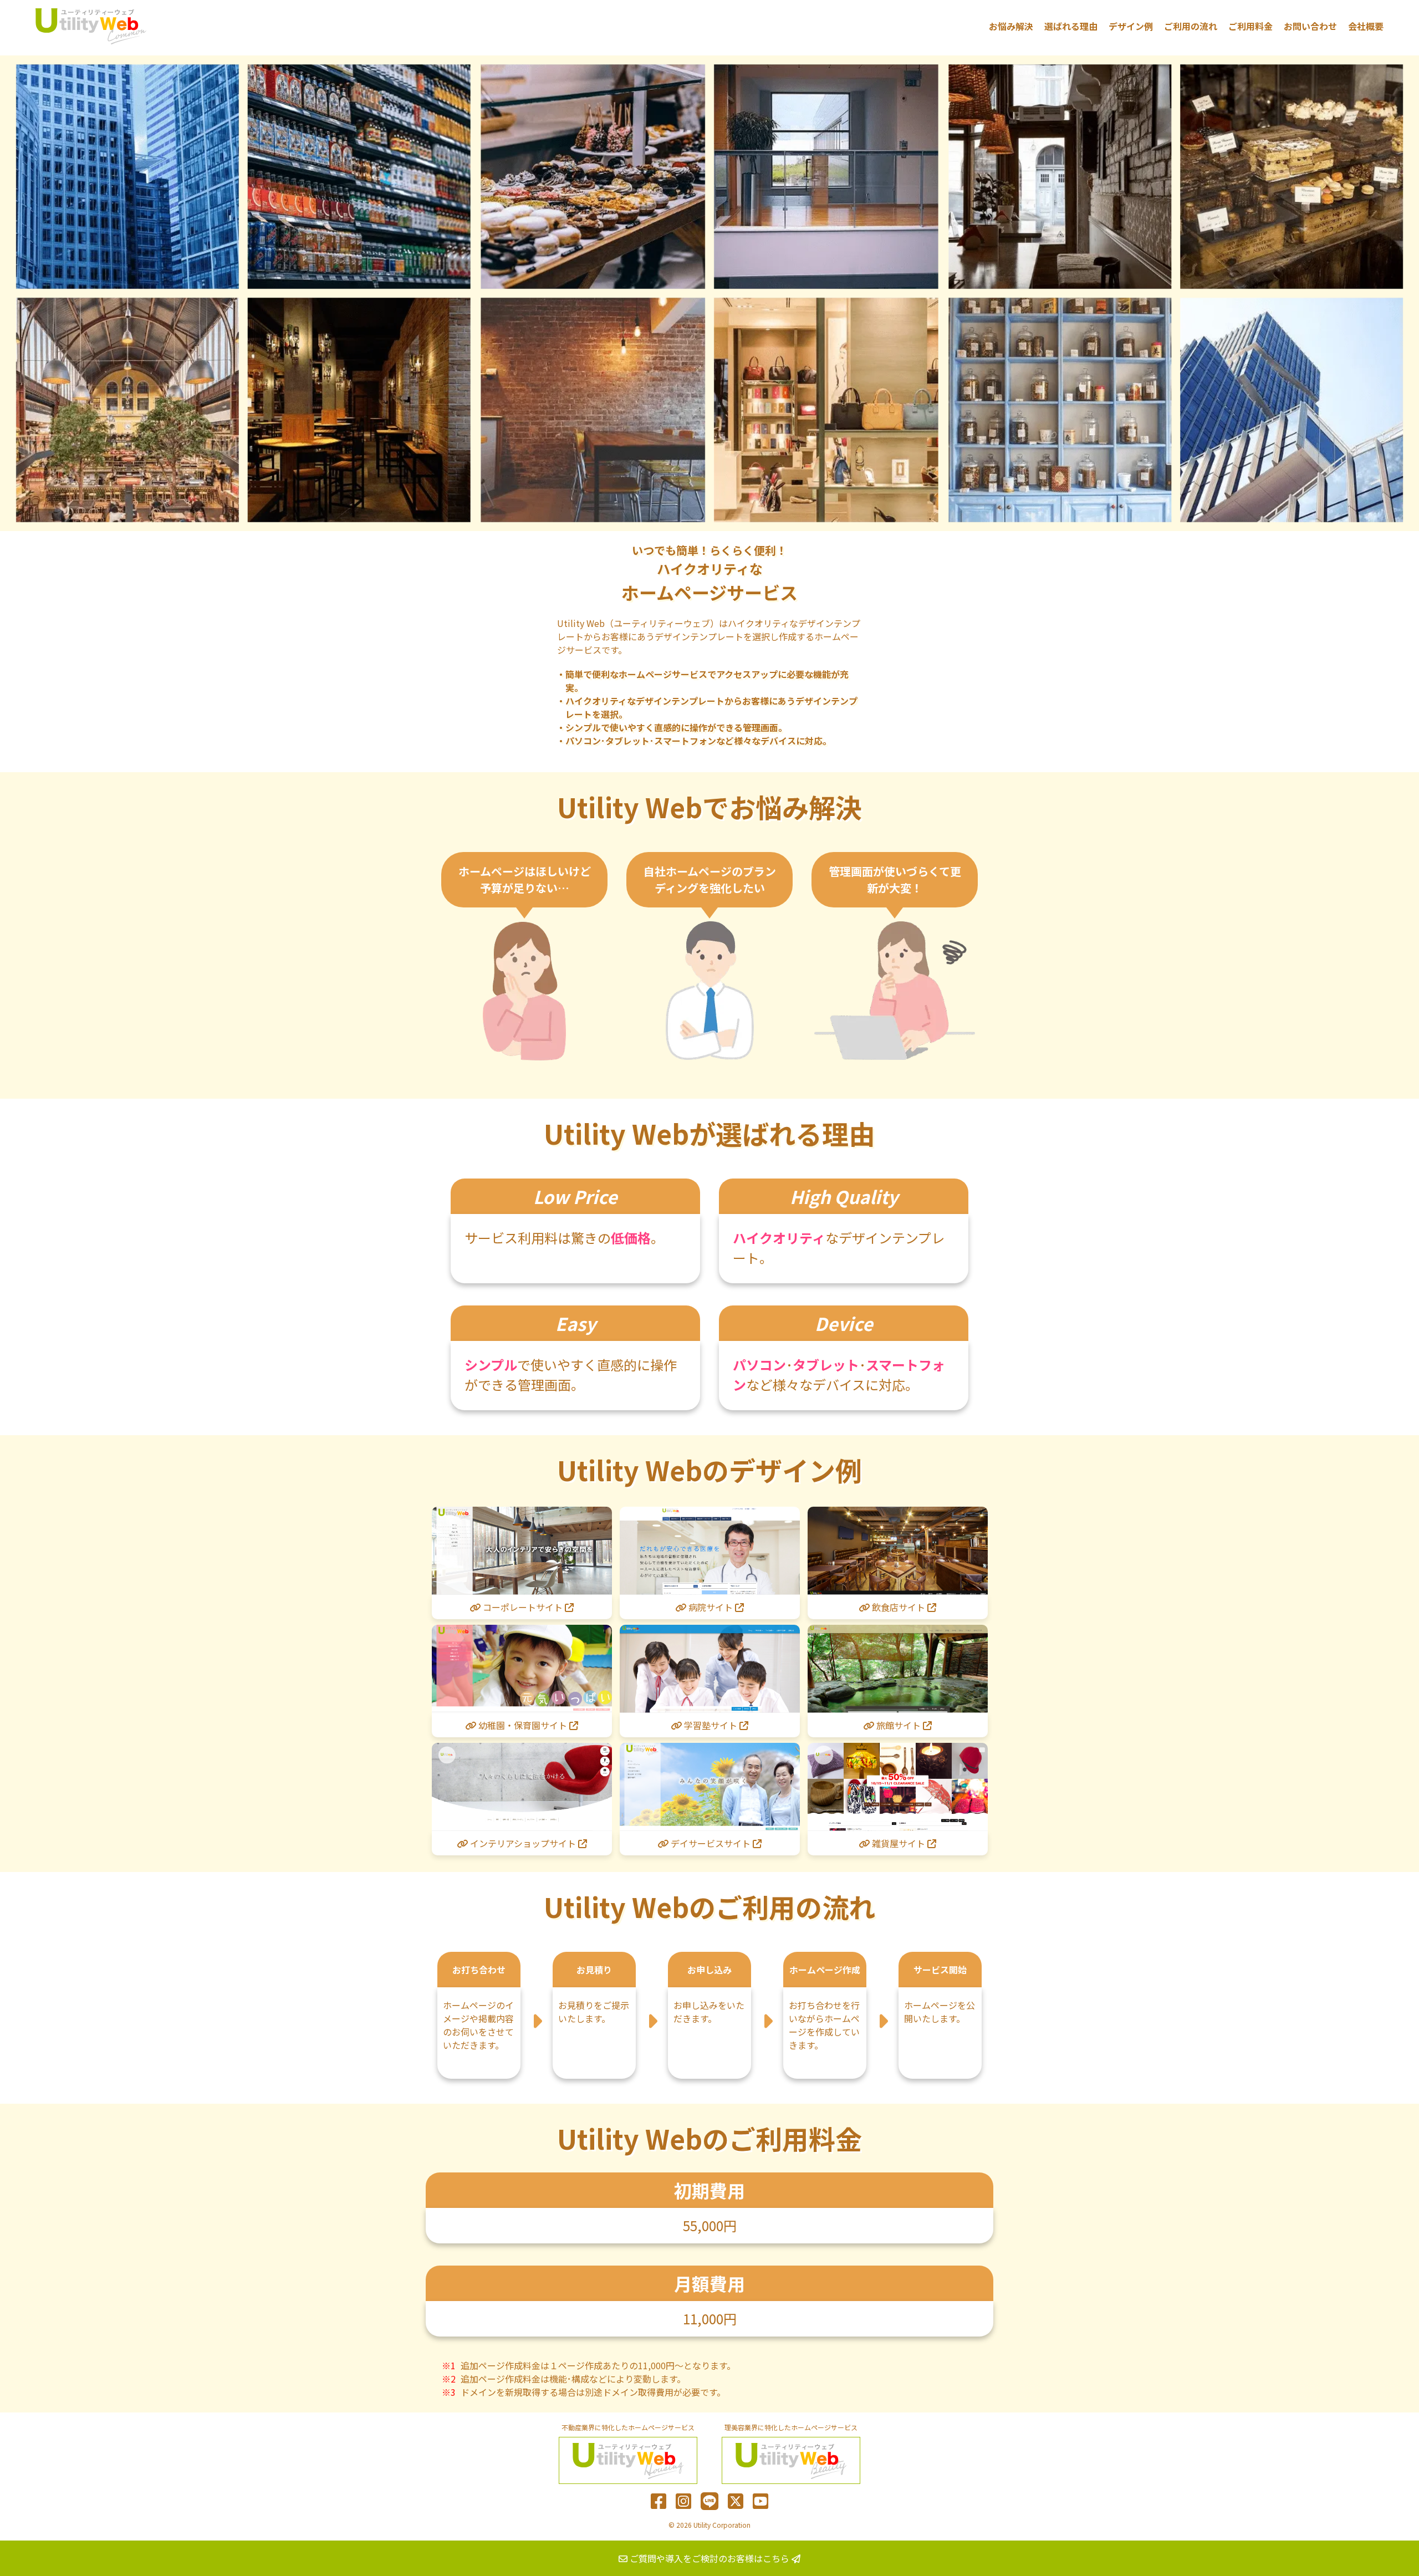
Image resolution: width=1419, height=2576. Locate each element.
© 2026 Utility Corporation (709, 2525)
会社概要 (1366, 26)
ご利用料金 (1250, 26)
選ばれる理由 (1071, 26)
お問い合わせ (1310, 26)
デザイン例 (1131, 26)
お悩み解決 (1011, 26)
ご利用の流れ (1191, 26)
